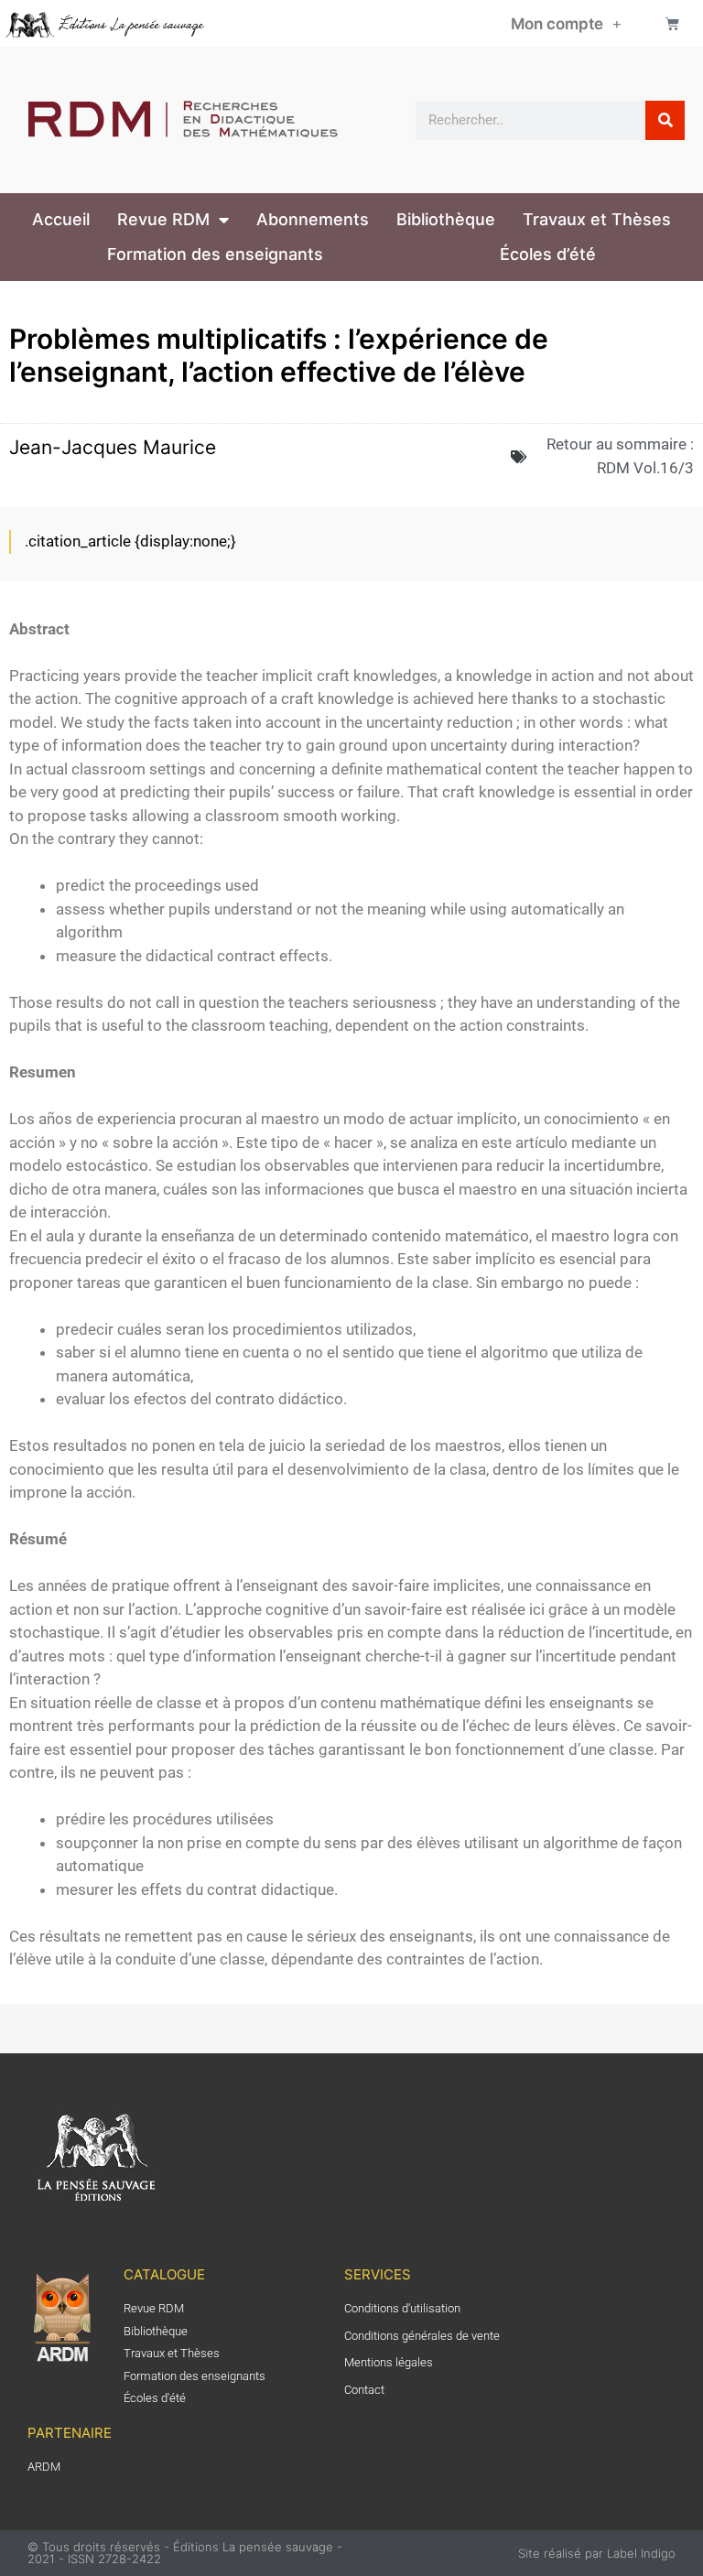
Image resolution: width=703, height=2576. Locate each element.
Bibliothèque (446, 219)
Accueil (61, 219)
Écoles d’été (548, 254)
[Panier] (672, 23)
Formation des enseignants (215, 254)
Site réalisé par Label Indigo (597, 2553)
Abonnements (313, 219)
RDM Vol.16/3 (645, 468)
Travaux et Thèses (597, 219)
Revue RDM (163, 219)
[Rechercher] (665, 120)
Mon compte (557, 24)
